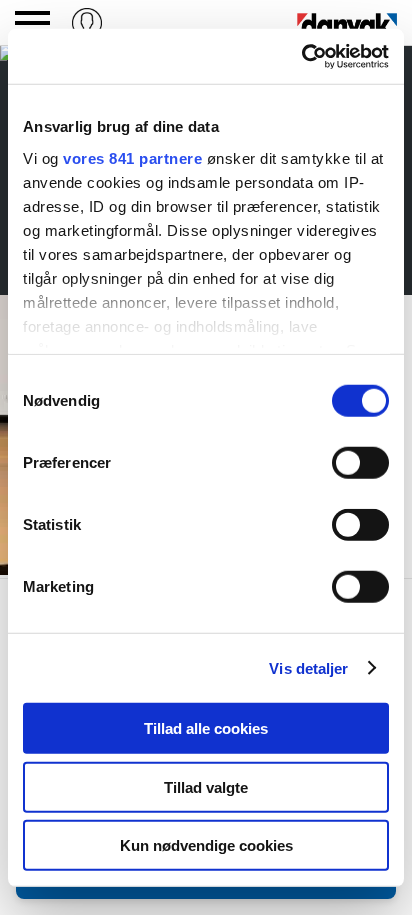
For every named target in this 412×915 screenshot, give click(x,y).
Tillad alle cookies (206, 728)
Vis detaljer (308, 667)
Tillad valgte (206, 786)
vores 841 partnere (132, 157)
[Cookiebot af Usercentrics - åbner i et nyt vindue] (301, 56)
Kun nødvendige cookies (206, 845)
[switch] (360, 463)
